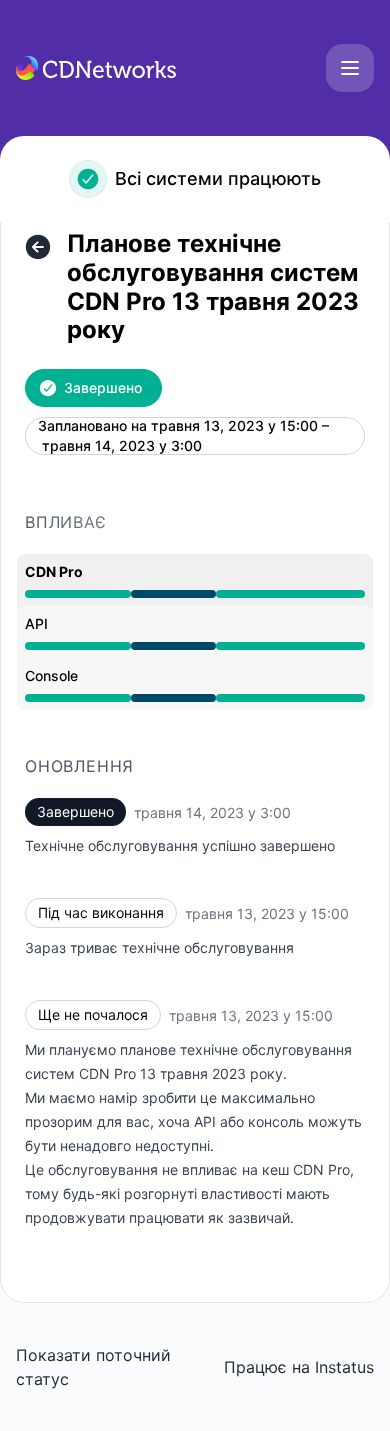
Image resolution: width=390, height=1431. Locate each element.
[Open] (350, 68)
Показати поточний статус (93, 1367)
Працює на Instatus (299, 1367)
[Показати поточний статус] (38, 247)
